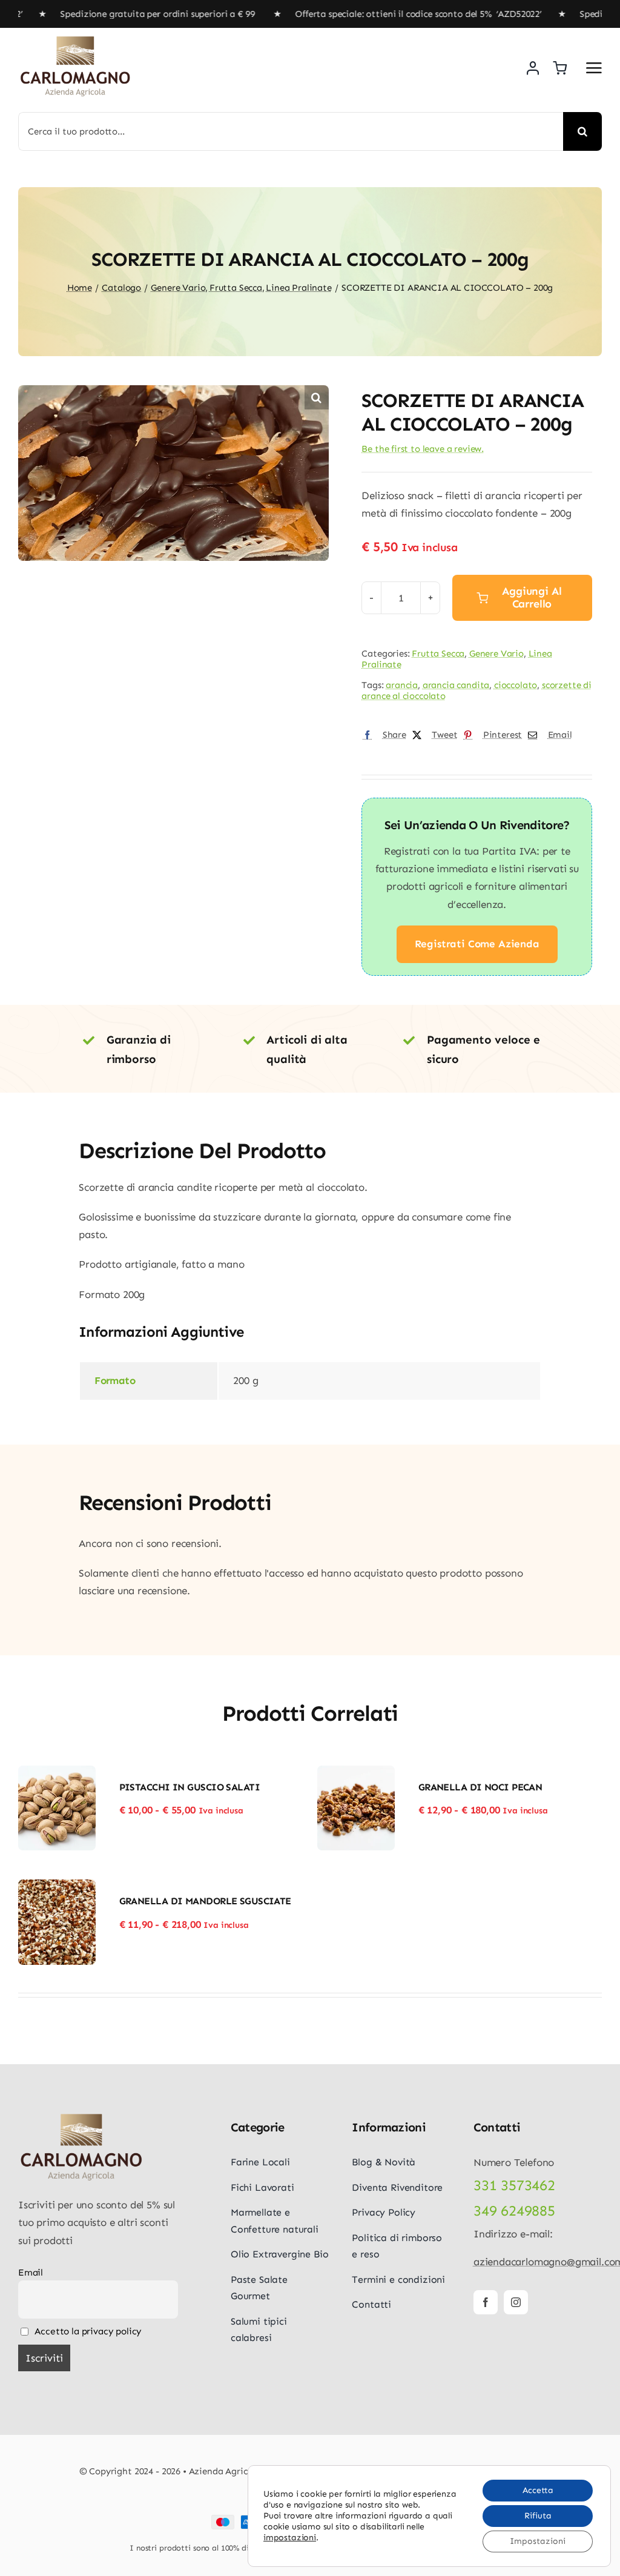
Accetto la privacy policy (87, 2331)
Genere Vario (496, 654)
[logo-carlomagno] (76, 40)
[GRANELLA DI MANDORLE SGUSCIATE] (57, 1888)
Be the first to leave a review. (423, 449)
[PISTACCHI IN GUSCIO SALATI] (57, 1774)
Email (31, 2273)
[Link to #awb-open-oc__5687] (594, 68)
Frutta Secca (438, 654)
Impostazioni (538, 2541)
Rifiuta (538, 2516)
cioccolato (516, 685)
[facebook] (486, 2302)
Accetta (538, 2490)
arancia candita (456, 685)
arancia (402, 685)
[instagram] (516, 2302)
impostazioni (290, 2538)
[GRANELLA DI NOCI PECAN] (356, 1774)
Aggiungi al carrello (532, 598)
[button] (317, 397)
